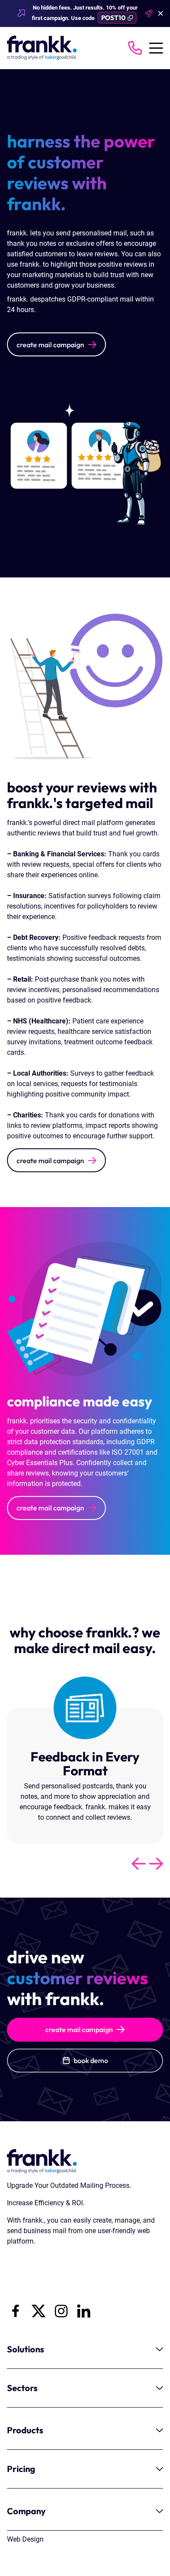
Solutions (25, 2349)
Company (26, 2511)
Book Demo (91, 2060)
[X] (38, 2311)
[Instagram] (61, 2311)
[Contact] (135, 48)
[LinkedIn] (84, 2311)
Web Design (25, 2539)
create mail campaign (50, 345)
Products (25, 2430)
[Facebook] (16, 2311)
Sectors (22, 2388)
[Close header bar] (161, 14)
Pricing (21, 2469)
